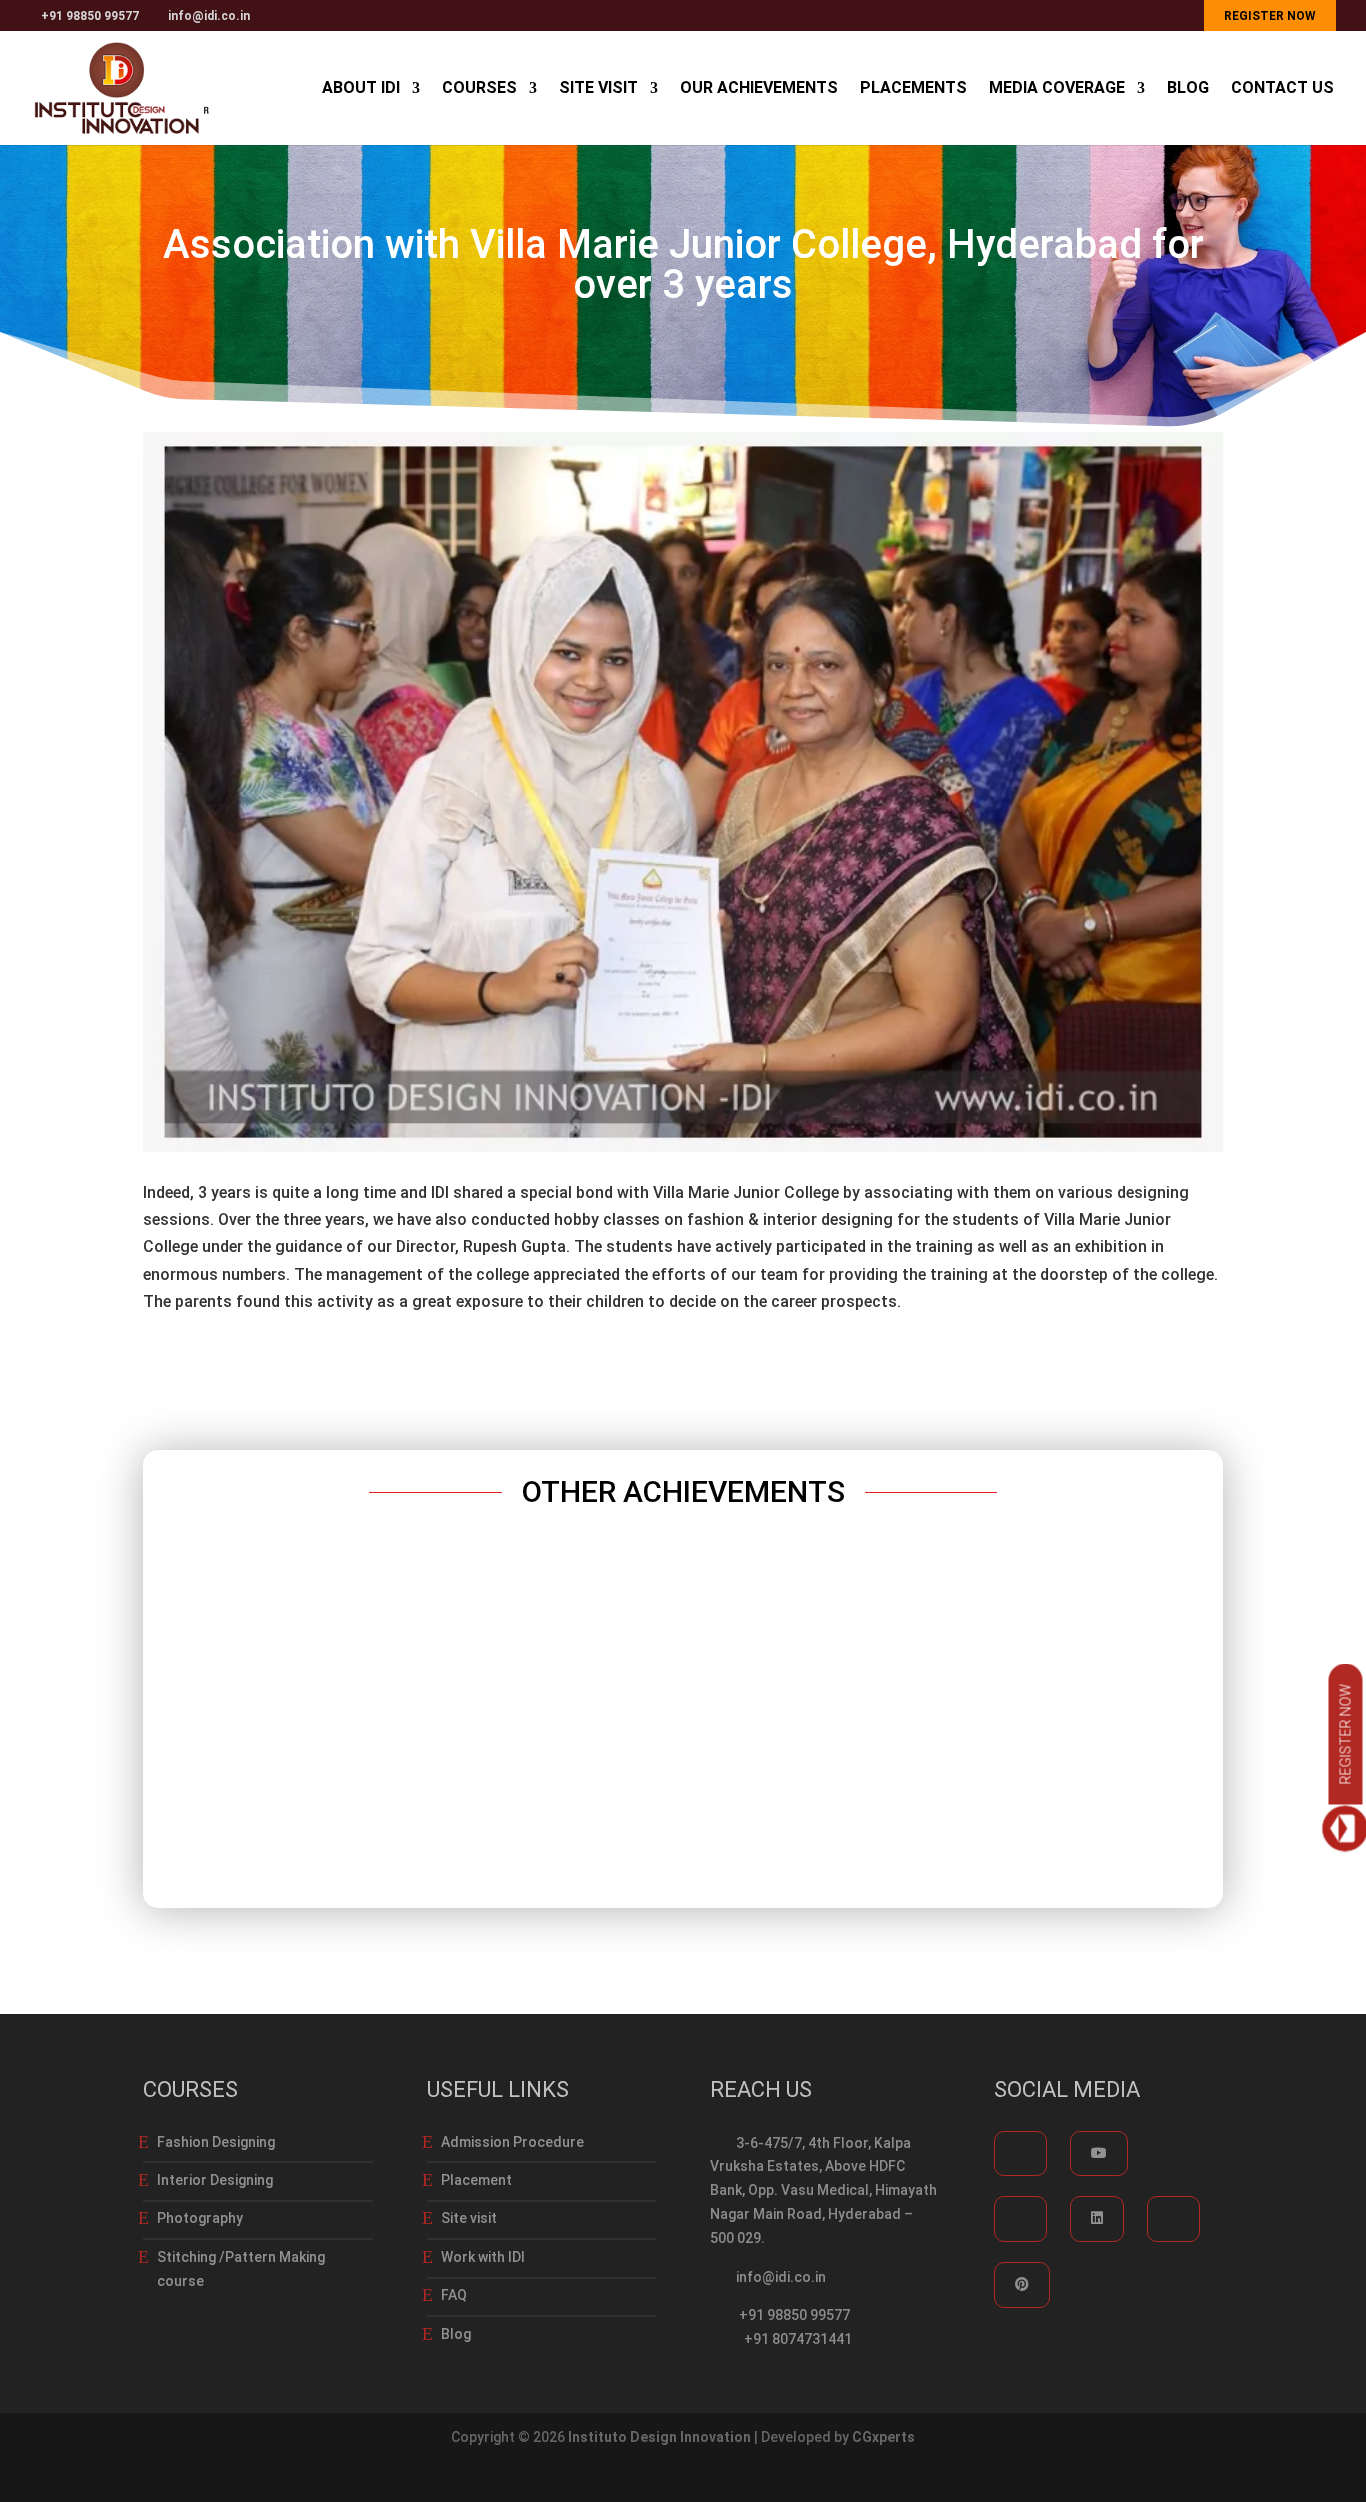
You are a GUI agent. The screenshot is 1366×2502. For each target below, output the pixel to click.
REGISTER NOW (1270, 16)
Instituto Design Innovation (659, 2437)
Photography (200, 2218)
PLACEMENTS (913, 89)
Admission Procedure (512, 2142)
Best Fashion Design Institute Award (683, 1703)
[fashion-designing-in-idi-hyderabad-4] (683, 1151)
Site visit (469, 2218)
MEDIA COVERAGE (1057, 89)
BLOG (1188, 89)
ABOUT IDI (361, 89)
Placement (476, 2180)
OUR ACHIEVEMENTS (759, 89)
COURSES (479, 89)
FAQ (454, 2295)
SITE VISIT (598, 89)
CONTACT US (1282, 89)
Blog (456, 2334)
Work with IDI (483, 2257)
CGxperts (883, 2437)
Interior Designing (215, 2180)
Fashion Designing (216, 2142)
